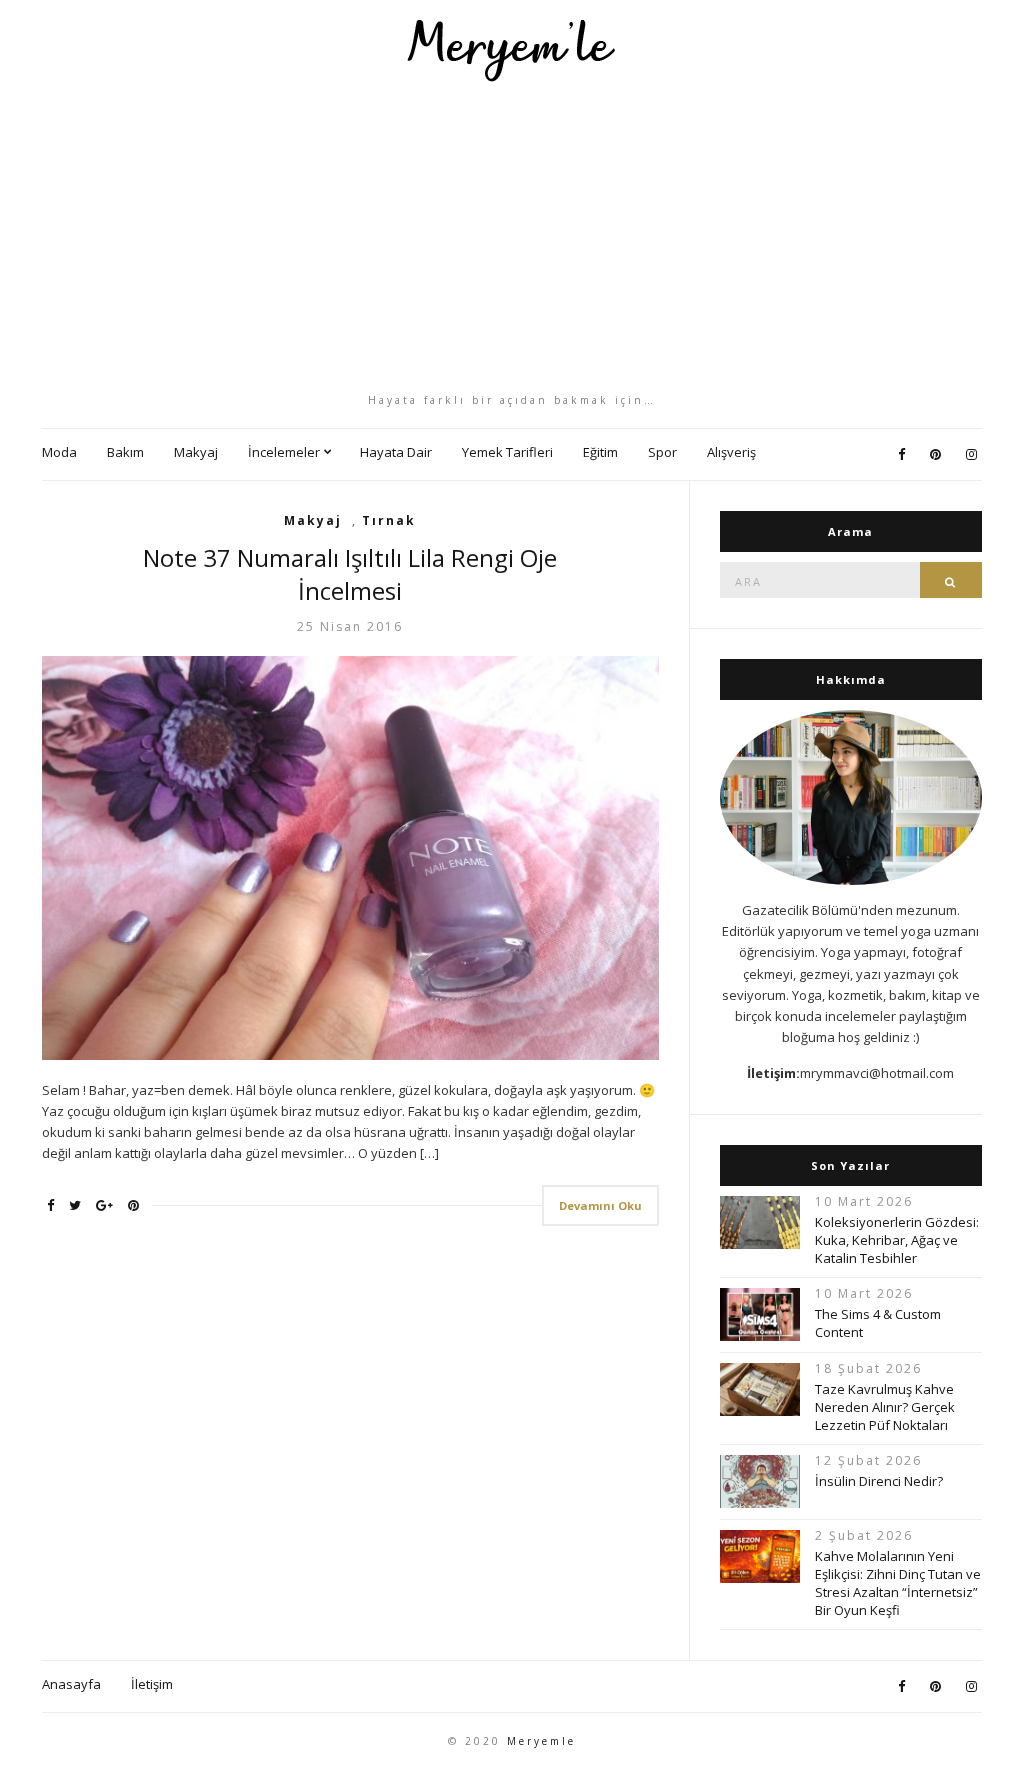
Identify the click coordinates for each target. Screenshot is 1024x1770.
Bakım (125, 452)
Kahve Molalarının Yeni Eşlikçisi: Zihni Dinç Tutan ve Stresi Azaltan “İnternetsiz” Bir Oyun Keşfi (898, 1583)
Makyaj (196, 452)
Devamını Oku (600, 1205)
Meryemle (541, 1741)
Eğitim (600, 452)
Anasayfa (71, 1684)
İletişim (152, 1684)
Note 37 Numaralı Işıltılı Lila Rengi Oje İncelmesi (350, 574)
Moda (59, 452)
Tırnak (389, 520)
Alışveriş (731, 452)
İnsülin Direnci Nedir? (879, 1481)
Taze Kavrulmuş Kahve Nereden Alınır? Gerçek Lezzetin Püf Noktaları (885, 1407)
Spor (662, 452)
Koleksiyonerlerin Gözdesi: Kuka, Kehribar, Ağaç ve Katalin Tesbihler (897, 1240)
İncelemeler (284, 452)
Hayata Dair (396, 452)
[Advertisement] (512, 237)
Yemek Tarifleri (507, 452)
